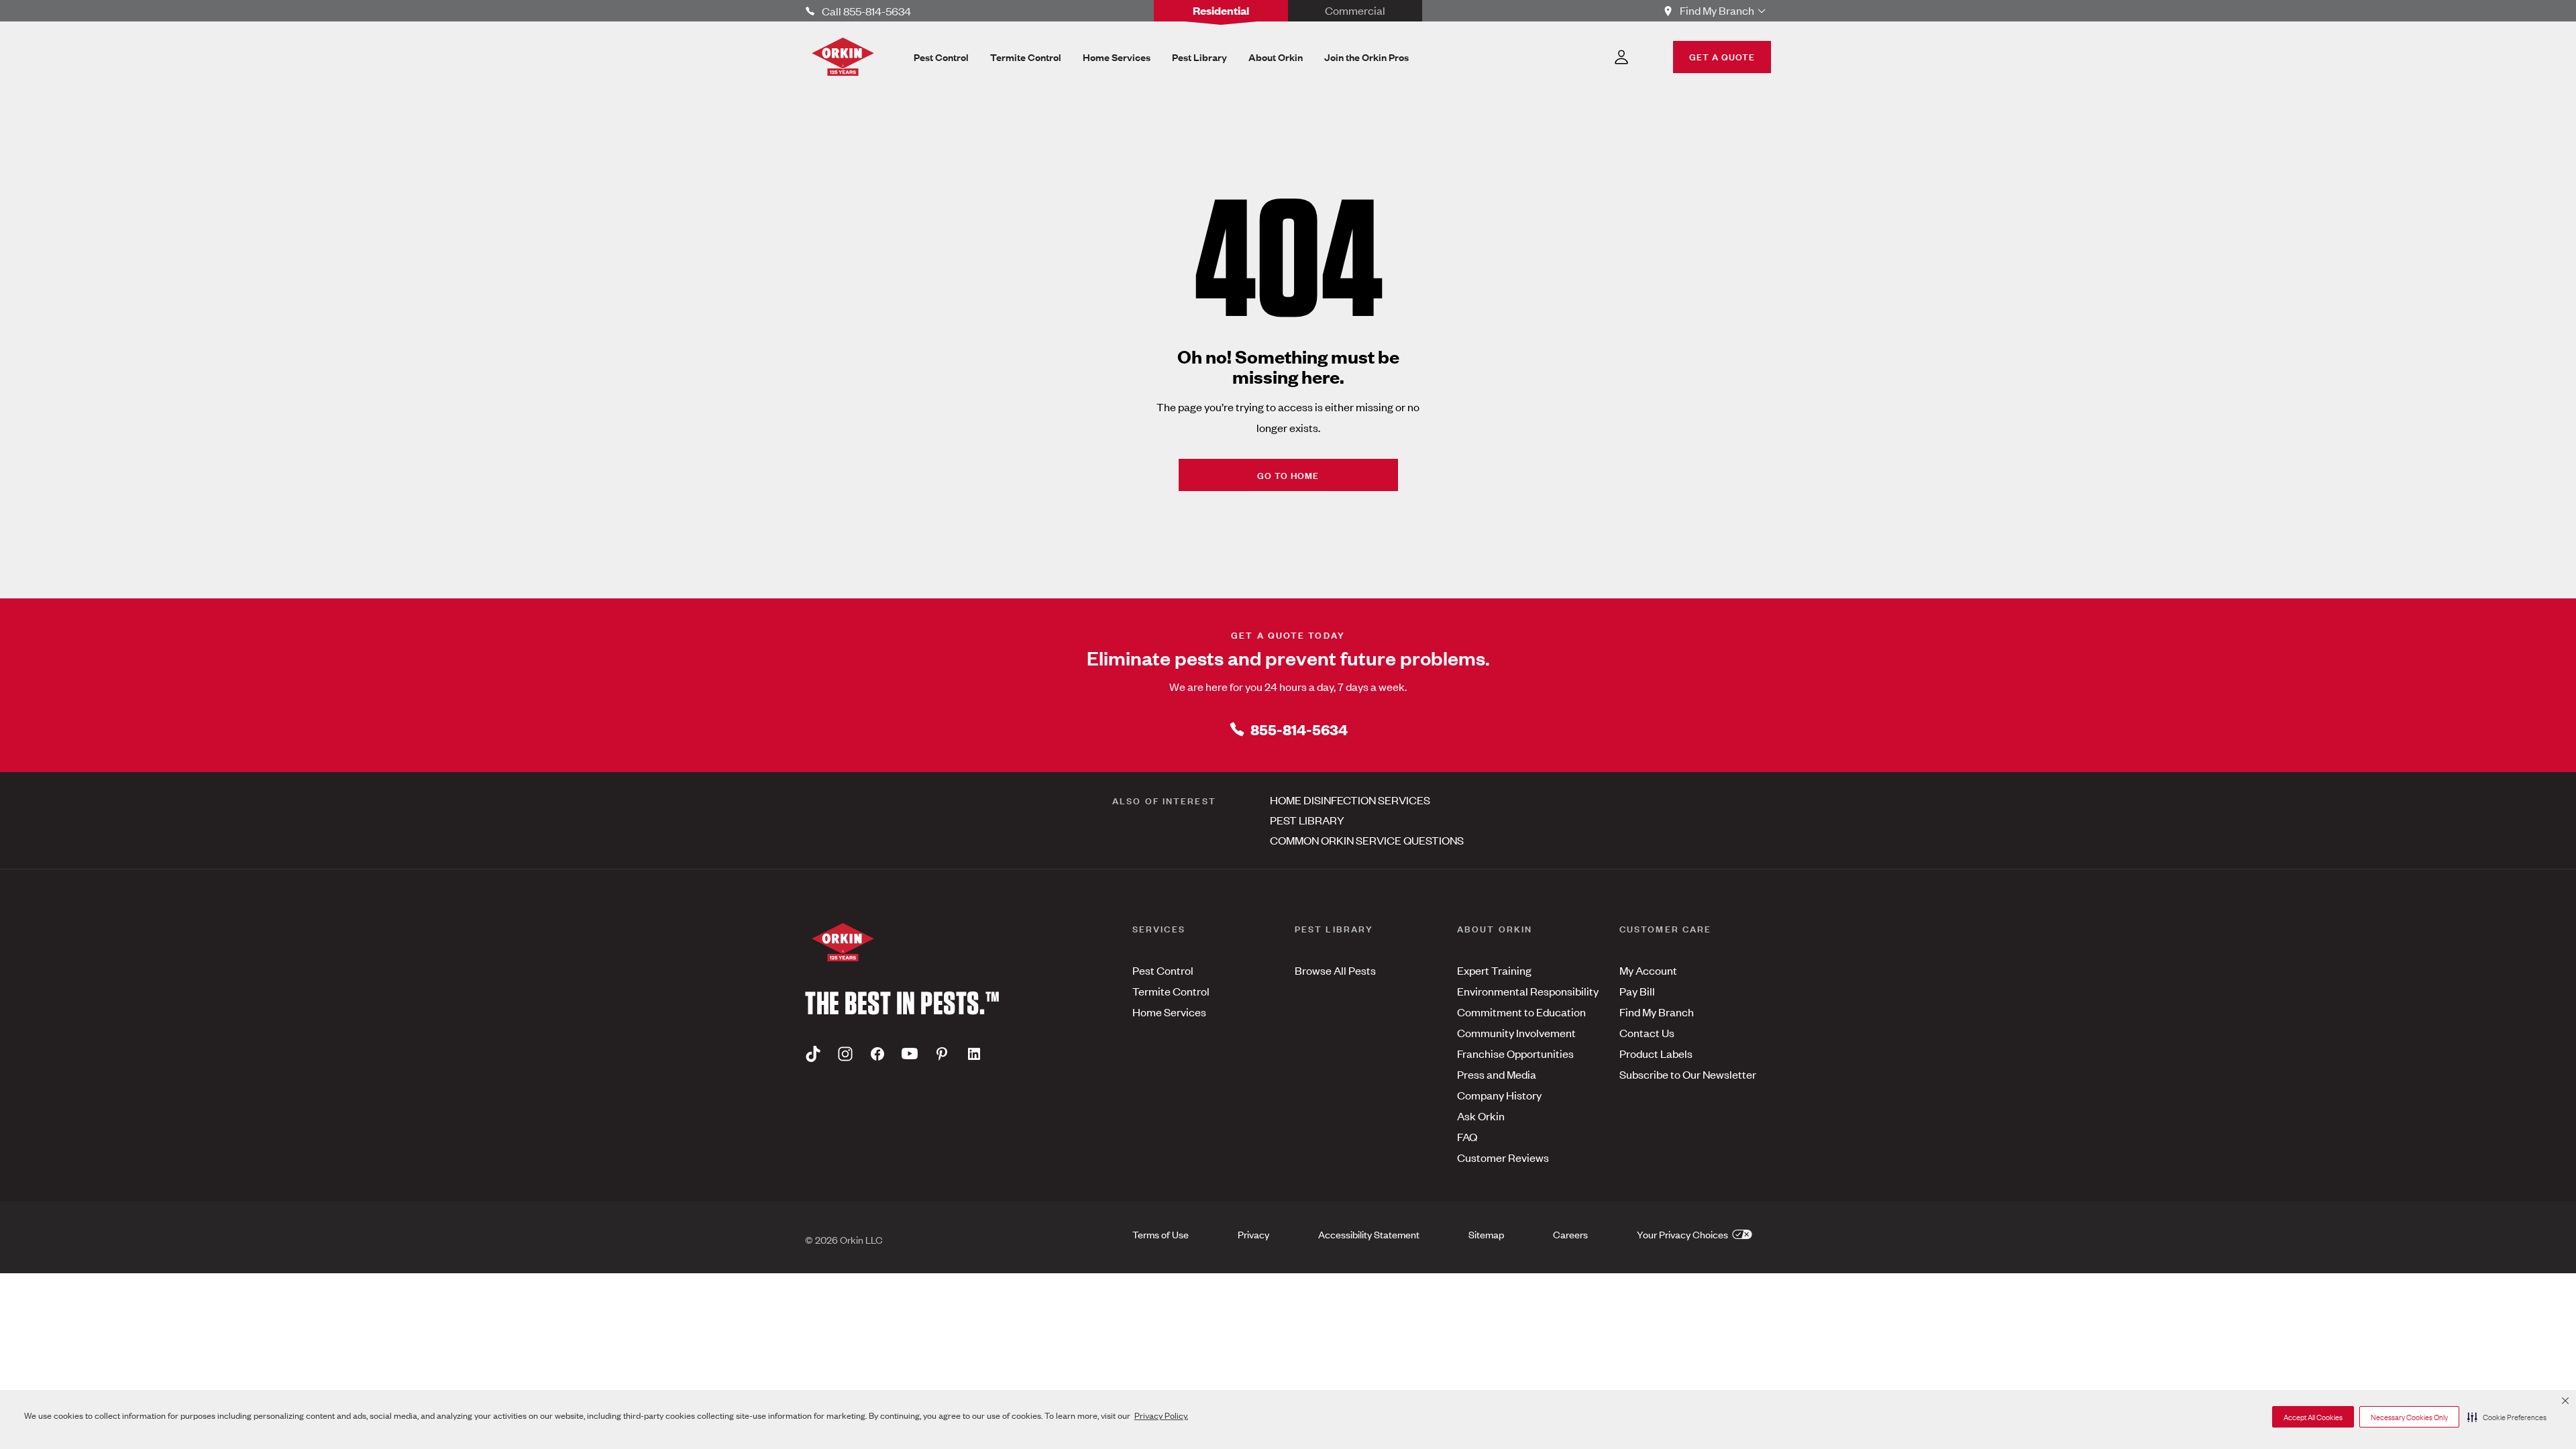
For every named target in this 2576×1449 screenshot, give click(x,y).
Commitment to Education (1521, 1012)
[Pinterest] (942, 1053)
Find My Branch (1657, 1012)
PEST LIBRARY (1307, 820)
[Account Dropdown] (1621, 57)
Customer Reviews (1503, 1157)
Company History (1499, 1095)
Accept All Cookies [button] (2313, 1417)
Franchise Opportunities (1515, 1053)
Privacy (1253, 1234)
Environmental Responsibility (1528, 991)
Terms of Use (1161, 1234)
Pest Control (1163, 970)
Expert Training (1494, 970)
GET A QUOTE (1722, 56)
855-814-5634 (1299, 729)
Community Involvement (1516, 1032)
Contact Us (1647, 1032)
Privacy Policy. (1161, 1415)
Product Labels (1656, 1053)
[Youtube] (910, 1053)
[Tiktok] (813, 1053)
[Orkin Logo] (843, 57)
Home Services (1169, 1012)
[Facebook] (877, 1053)
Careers (1570, 1234)
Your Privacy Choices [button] (1683, 1234)
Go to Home (1288, 475)
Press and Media (1497, 1074)
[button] (2507, 1417)
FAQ (1467, 1136)
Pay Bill (1637, 991)
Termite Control (1171, 991)
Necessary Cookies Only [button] (2409, 1417)
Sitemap (1486, 1234)
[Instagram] (845, 1053)
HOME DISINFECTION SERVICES (1350, 800)
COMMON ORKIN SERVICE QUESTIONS (1367, 840)
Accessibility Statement (1369, 1234)
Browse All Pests (1335, 970)
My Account (1648, 970)
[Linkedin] (974, 1053)
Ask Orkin (1481, 1116)
